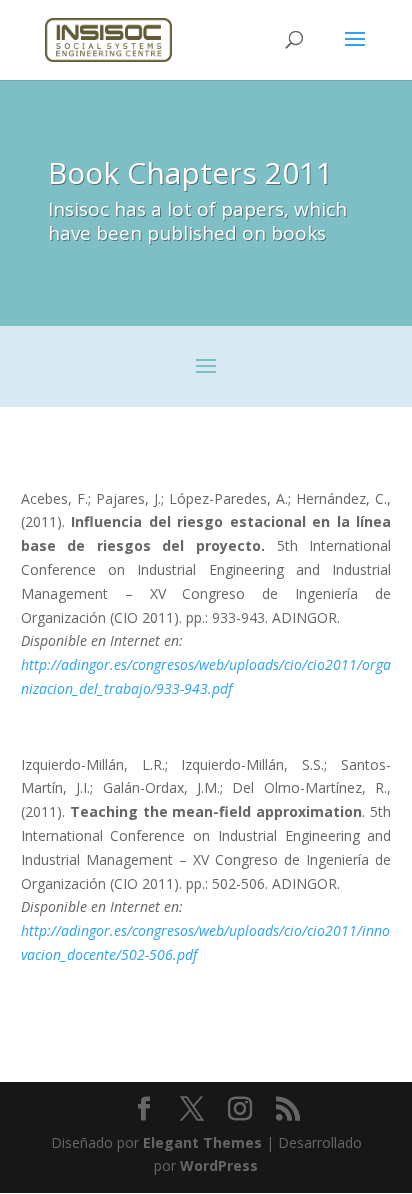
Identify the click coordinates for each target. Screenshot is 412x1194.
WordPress (219, 1165)
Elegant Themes (202, 1142)
